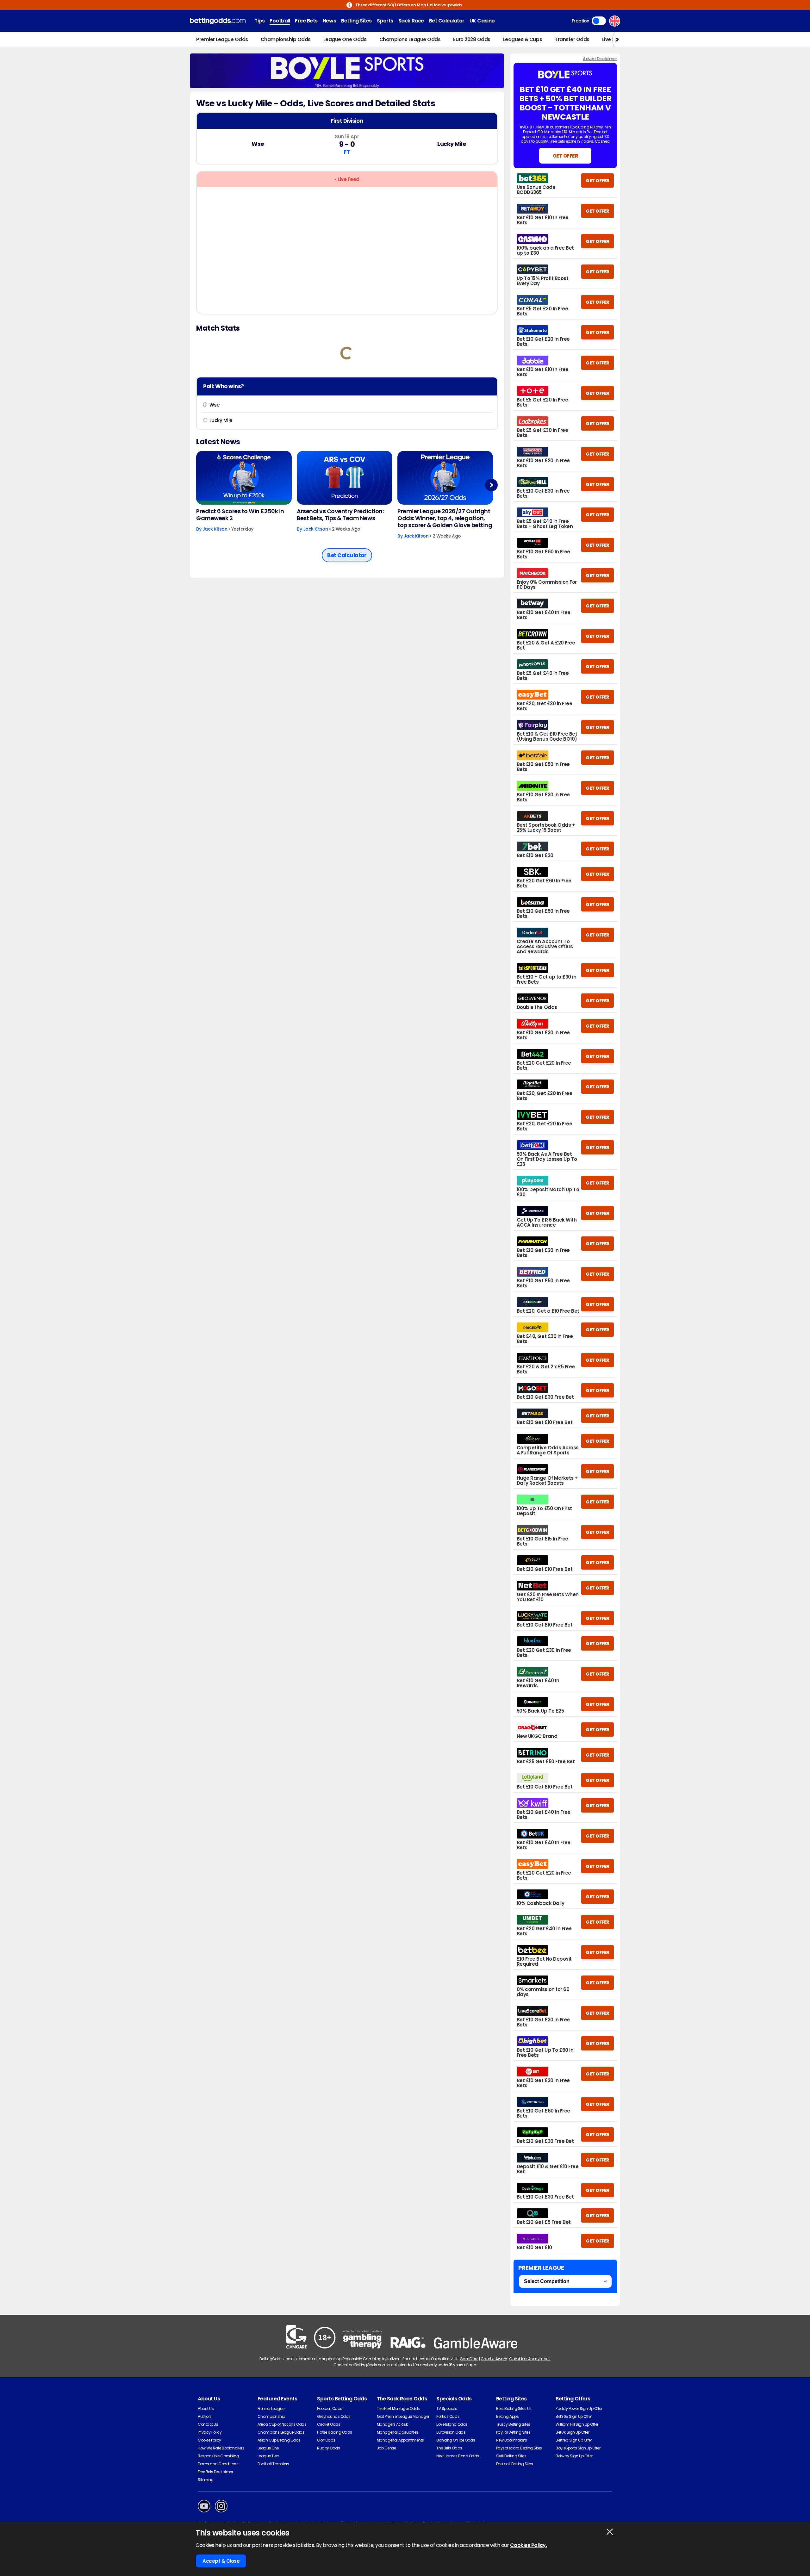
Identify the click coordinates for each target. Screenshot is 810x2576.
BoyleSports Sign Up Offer (578, 2448)
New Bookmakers (511, 2440)
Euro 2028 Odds (472, 39)
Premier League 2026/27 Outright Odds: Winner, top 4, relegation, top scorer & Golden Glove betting (445, 518)
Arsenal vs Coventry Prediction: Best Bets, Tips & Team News (340, 515)
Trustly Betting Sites (513, 2424)
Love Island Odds (452, 2424)
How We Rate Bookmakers (221, 2448)
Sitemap (206, 2480)
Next (491, 485)
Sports (385, 21)
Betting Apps (507, 2416)
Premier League (271, 2408)
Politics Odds (448, 2416)
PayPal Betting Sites (513, 2432)
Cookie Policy (209, 2440)
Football (280, 21)
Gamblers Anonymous (530, 2359)
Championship (271, 2416)
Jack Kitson (215, 529)
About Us (206, 2408)
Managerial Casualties (398, 2432)
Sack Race (411, 21)
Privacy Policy (210, 2432)
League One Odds (345, 39)
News (329, 21)
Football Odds (330, 2408)
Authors (205, 2416)
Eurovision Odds (451, 2432)
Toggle (599, 21)
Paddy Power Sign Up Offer (579, 2408)
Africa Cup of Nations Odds (282, 2424)
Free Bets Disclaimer (215, 2472)
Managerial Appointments (400, 2440)
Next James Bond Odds (458, 2456)
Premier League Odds (222, 39)
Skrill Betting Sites (511, 2456)
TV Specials (447, 2408)
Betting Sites (356, 21)
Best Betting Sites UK (514, 2408)
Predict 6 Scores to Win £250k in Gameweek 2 (240, 515)
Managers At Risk (392, 2424)
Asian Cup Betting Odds (279, 2440)
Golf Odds (326, 2440)
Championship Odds (286, 39)
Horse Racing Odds (335, 2432)
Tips (259, 21)
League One (268, 2448)
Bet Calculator (447, 21)
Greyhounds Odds (334, 2416)
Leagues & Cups (523, 39)
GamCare (469, 2359)
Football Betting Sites (514, 2464)
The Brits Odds (449, 2448)
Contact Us (208, 2424)
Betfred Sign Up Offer (574, 2440)
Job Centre (386, 2448)
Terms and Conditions (218, 2464)
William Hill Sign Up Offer (577, 2424)
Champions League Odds (410, 39)
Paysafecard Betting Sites (519, 2448)
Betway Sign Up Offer (574, 2456)
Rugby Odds (328, 2448)
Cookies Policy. (529, 2545)
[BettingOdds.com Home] (218, 21)
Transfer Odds (572, 39)
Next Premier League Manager (403, 2416)
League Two (268, 2456)
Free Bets (306, 21)
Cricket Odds (329, 2424)
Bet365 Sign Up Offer (573, 2416)
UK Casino (482, 21)
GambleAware (494, 2359)
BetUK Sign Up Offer (572, 2432)
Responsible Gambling (218, 2456)
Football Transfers (273, 2464)
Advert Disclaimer (600, 59)
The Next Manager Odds (398, 2408)
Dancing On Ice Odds (456, 2440)
